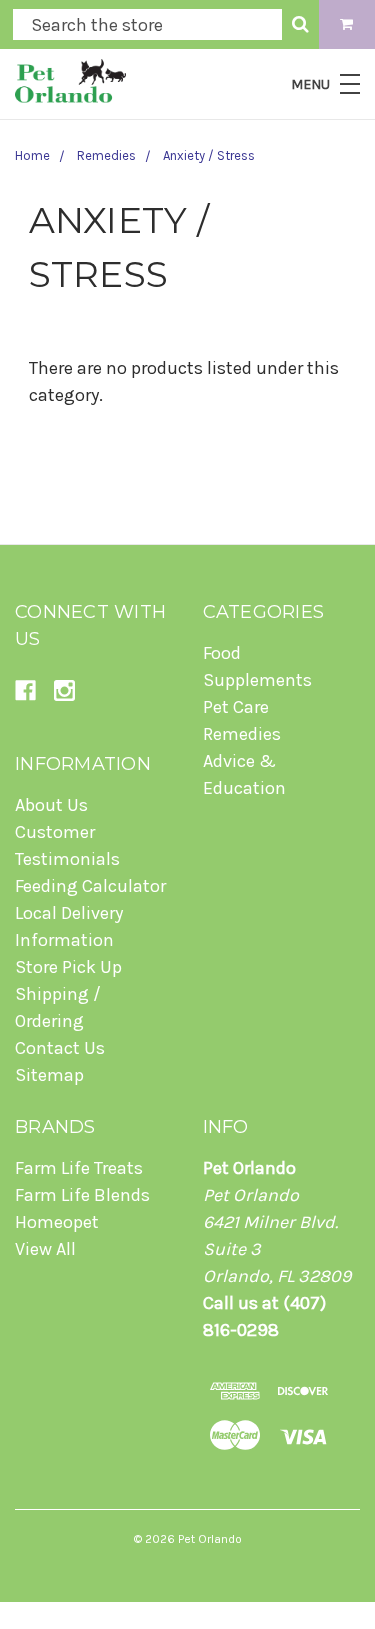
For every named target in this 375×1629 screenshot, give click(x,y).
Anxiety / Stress (209, 155)
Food (222, 653)
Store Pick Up (68, 967)
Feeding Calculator (90, 886)
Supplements (257, 680)
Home (32, 155)
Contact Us (60, 1048)
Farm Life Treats (79, 1168)
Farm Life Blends (82, 1195)
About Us (51, 805)
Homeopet (57, 1222)
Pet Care (236, 707)
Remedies (106, 155)
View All (45, 1249)
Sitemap (49, 1075)
